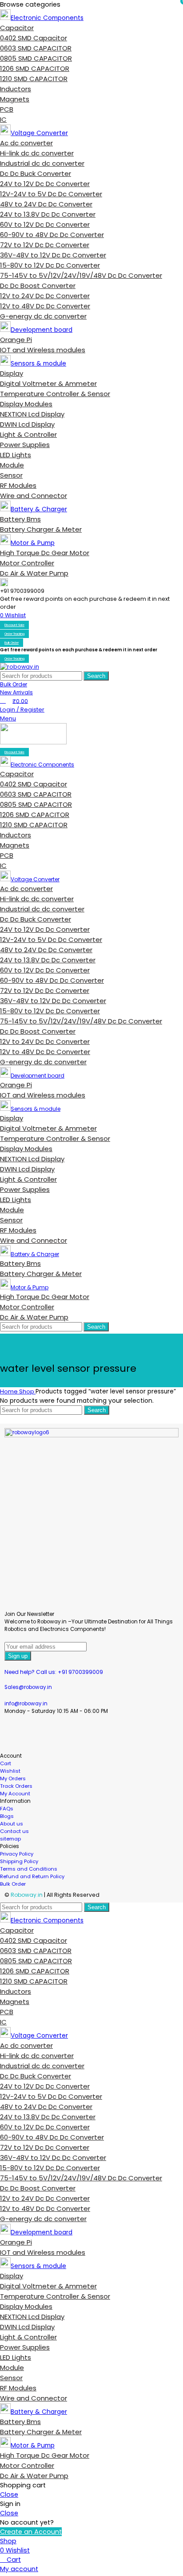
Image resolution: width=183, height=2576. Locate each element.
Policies (10, 1846)
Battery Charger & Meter (41, 529)
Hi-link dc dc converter (37, 153)
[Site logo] (20, 667)
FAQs (7, 1809)
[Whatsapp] (131, 1735)
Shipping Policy (19, 1861)
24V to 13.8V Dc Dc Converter (48, 214)
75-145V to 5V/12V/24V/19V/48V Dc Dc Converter (81, 275)
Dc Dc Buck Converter (36, 173)
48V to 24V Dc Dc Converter (46, 204)
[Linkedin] (108, 1735)
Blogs (7, 1816)
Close (9, 2494)
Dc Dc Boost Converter (38, 286)
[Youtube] (62, 1735)
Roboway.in (27, 1895)
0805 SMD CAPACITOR (36, 58)
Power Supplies (25, 445)
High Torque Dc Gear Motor (45, 553)
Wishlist (10, 1771)
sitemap (10, 1839)
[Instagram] (38, 1735)
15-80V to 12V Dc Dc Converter (50, 265)
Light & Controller (28, 434)
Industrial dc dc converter (42, 163)
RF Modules (18, 485)
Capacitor (17, 28)
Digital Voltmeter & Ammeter (48, 383)
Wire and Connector (34, 496)
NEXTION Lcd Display (32, 414)
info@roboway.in (26, 1704)
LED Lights (16, 455)
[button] (91, 1756)
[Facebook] (15, 1735)
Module (12, 465)
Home (10, 1391)
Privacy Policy (17, 1854)
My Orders (13, 1778)
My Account (15, 1794)
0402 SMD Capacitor (34, 38)
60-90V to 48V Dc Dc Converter (52, 235)
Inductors (16, 89)
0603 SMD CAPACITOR (36, 48)
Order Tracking (14, 634)
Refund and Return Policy (32, 1876)
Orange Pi (16, 340)
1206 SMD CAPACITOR (35, 68)
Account (11, 1756)
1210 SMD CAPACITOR (34, 79)
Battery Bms (20, 519)
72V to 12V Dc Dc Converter (45, 245)
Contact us (14, 1831)
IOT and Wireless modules (43, 350)
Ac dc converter (26, 143)
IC (3, 119)
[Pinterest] (85, 1735)
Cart (6, 1763)
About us (12, 1824)
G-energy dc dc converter (43, 316)
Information (15, 1801)
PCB (7, 109)
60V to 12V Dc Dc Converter (45, 224)
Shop (27, 1391)
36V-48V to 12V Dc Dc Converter (53, 255)
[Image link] (91, 1435)
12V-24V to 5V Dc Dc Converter (51, 194)
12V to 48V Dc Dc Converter (45, 306)
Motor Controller (27, 563)
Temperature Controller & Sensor (55, 394)
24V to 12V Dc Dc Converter (45, 184)
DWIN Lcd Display (27, 424)
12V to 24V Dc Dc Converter (45, 296)
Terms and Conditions (29, 1869)
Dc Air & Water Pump (34, 573)
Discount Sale (14, 625)
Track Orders (16, 1786)
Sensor (11, 475)
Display (12, 373)
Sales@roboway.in (28, 1687)
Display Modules (26, 404)
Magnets (15, 99)
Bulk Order (12, 643)
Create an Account (31, 2532)
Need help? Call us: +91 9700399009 (54, 1672)
